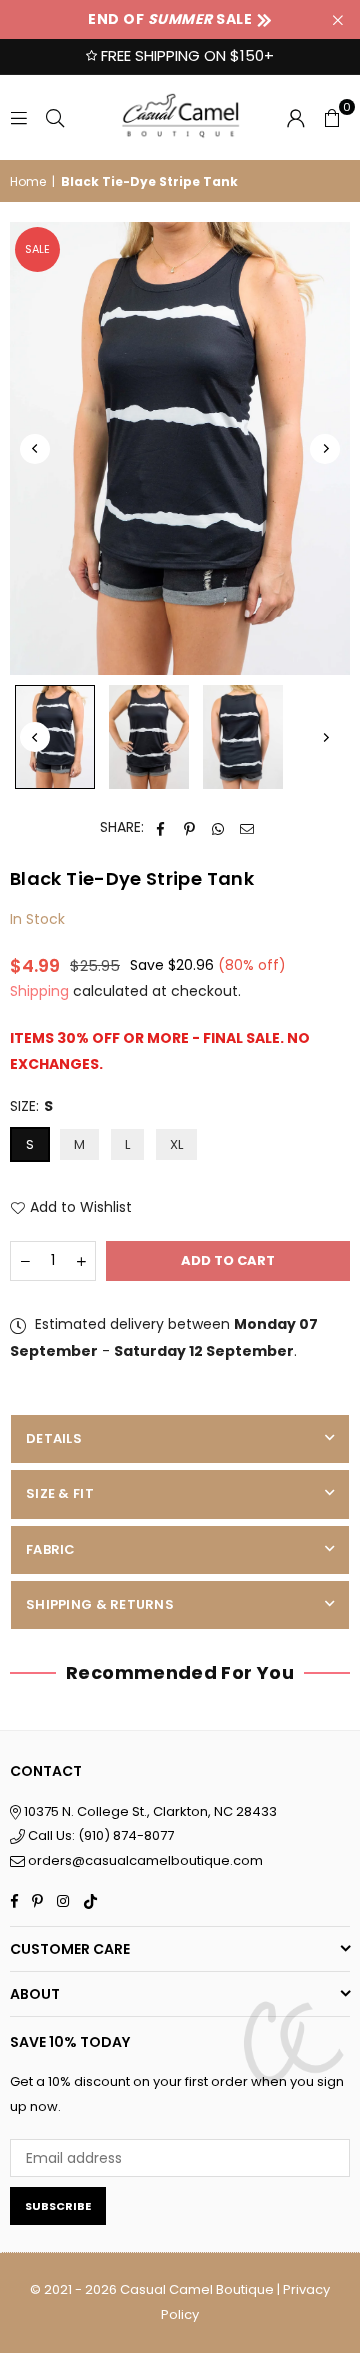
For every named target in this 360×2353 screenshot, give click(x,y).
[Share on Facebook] (160, 827)
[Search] (55, 117)
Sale (37, 249)
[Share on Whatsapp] (218, 827)
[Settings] (296, 117)
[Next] (325, 449)
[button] (332, 117)
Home (28, 181)
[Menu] (19, 117)
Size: (31, 1106)
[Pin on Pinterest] (189, 827)
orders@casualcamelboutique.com (145, 1860)
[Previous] (35, 449)
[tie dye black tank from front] (55, 736)
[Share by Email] (247, 827)
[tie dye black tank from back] (243, 737)
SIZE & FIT (60, 1493)
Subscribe (58, 2206)
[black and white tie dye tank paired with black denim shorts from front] (149, 737)
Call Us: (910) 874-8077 (99, 1835)
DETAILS (54, 1438)
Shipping (39, 991)
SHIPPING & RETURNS (100, 1604)
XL (176, 1144)
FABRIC (51, 1549)
